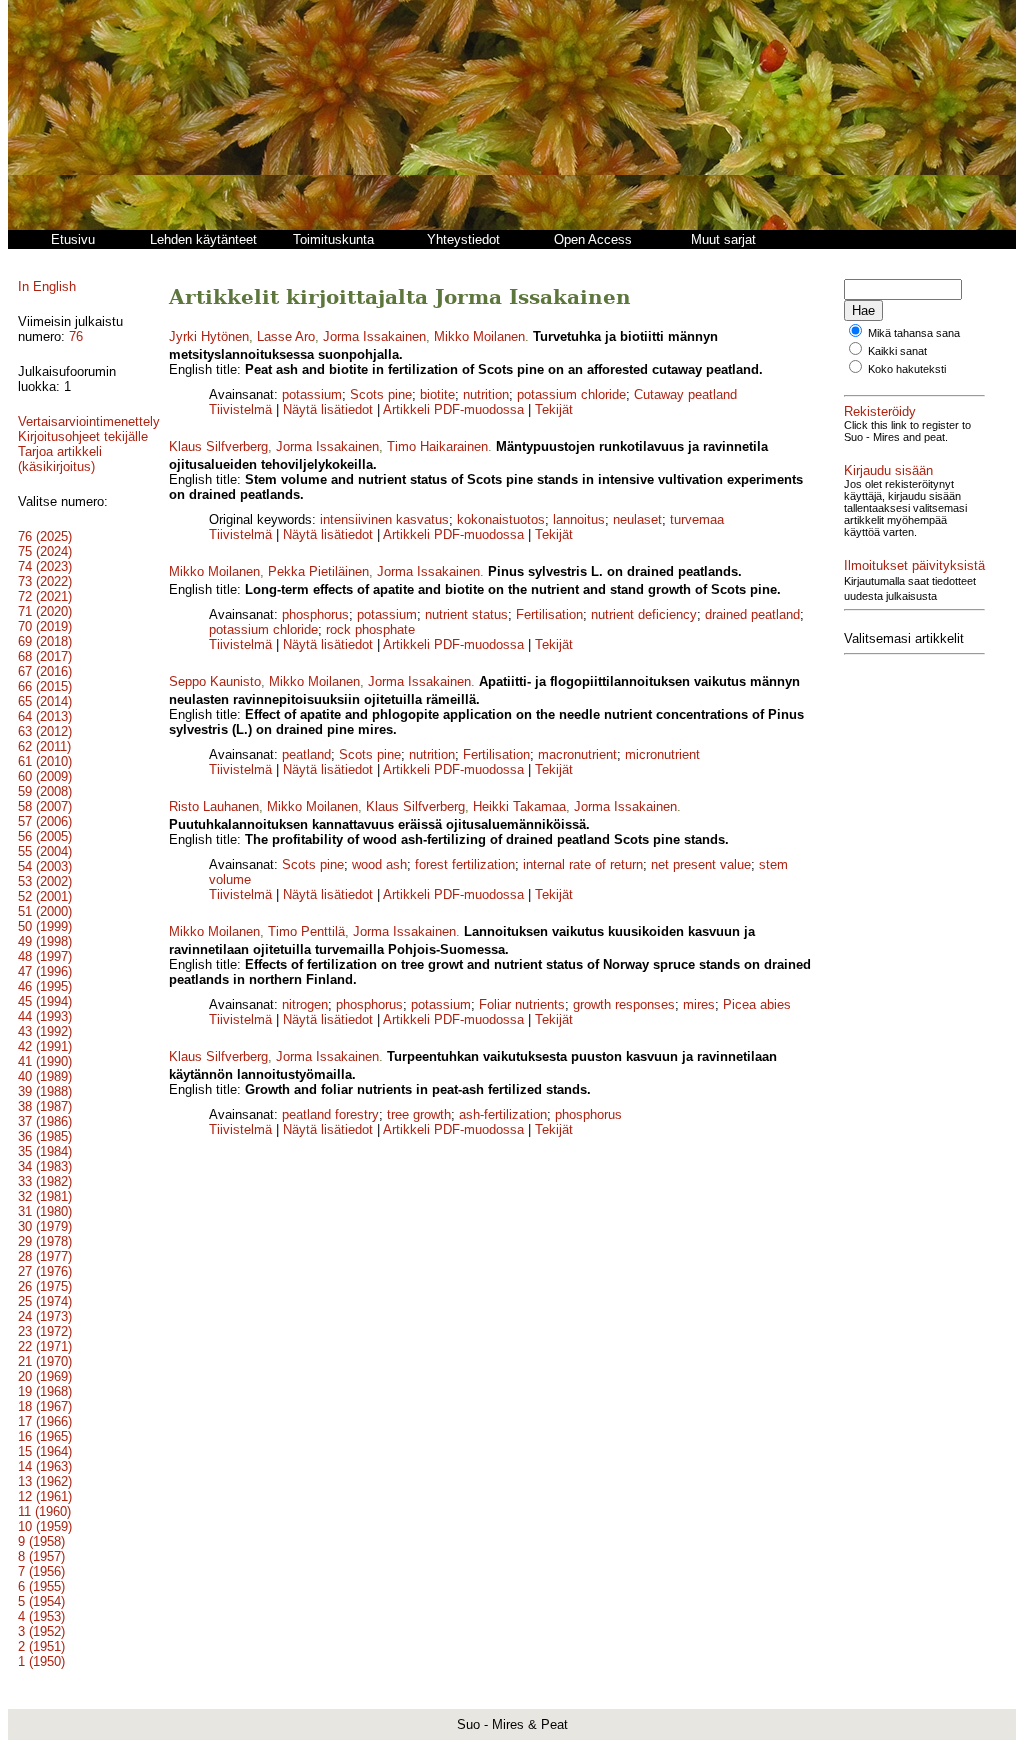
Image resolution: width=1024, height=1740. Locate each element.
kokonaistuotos (501, 519)
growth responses (624, 1004)
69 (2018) (45, 641)
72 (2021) (45, 596)
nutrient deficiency (644, 614)
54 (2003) (45, 866)
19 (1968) (45, 1391)
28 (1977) (45, 1256)
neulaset (637, 519)
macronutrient (577, 754)
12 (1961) (45, 1496)
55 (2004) (45, 851)
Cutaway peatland (685, 394)
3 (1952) (41, 1631)
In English (47, 286)
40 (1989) (45, 1076)
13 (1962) (45, 1481)
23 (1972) (45, 1331)
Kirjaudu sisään (888, 470)
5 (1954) (41, 1601)
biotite (437, 394)
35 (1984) (45, 1151)
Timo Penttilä (306, 931)
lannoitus (579, 519)
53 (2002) (45, 881)
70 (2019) (45, 626)
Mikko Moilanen (479, 336)
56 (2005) (45, 836)
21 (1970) (45, 1361)
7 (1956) (41, 1571)
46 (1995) (45, 986)
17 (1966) (45, 1421)
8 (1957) (41, 1556)
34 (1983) (45, 1166)
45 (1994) (45, 1001)
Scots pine (381, 394)
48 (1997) (45, 956)
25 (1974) (45, 1301)
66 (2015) (45, 686)
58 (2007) (45, 806)
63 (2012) (45, 731)
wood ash (379, 864)
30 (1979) (45, 1226)
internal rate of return (583, 864)
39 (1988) (45, 1091)
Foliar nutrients (522, 1004)
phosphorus (315, 614)
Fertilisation (549, 614)
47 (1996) (45, 971)
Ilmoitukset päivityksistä (914, 565)
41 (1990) (45, 1061)
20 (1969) (45, 1376)
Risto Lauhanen (214, 806)
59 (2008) (45, 791)
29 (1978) (45, 1241)
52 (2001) (45, 896)
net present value (701, 864)
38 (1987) (45, 1106)
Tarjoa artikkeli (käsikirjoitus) (60, 459)
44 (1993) (45, 1016)
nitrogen (305, 1004)
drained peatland (752, 614)
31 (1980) (45, 1211)
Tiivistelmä (240, 409)
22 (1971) (45, 1346)
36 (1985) (45, 1136)
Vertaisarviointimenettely (89, 421)
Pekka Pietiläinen (318, 571)
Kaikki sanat (897, 351)
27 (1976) (45, 1271)
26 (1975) (45, 1286)
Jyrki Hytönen (209, 336)
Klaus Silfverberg (218, 446)
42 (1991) (45, 1046)
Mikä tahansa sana (914, 333)
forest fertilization (465, 864)
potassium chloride (571, 394)
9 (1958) (41, 1541)
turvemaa (697, 519)
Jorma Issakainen (374, 336)
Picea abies (757, 1004)
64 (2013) (45, 716)
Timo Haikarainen (437, 446)
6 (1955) (41, 1586)
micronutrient (662, 754)
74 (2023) (45, 566)
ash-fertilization (503, 1114)
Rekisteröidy (880, 411)
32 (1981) (45, 1196)
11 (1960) (44, 1511)
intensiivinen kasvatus (384, 519)
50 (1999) (45, 926)
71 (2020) (45, 611)
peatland (306, 754)
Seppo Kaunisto (215, 681)
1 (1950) (41, 1661)
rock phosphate (370, 629)
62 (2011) (44, 746)
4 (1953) (41, 1616)
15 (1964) (45, 1451)
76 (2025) (45, 536)
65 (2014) (45, 701)
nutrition (486, 394)
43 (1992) (45, 1031)
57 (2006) (45, 821)
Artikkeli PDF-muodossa (453, 409)
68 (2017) (45, 656)
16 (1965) (45, 1436)
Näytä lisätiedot (330, 409)
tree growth (419, 1114)
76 (76, 336)
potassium (312, 394)
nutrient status (466, 614)
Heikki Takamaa (519, 806)
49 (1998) (45, 941)
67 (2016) (45, 671)
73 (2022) (45, 581)
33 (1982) (45, 1181)
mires (699, 1004)
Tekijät (554, 409)
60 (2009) (45, 776)
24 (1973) (45, 1316)
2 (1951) (41, 1646)
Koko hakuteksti (907, 369)
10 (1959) (45, 1526)
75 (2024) (45, 551)
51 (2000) (45, 911)
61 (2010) (45, 761)
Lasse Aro (286, 336)
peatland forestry (330, 1114)
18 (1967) (45, 1406)
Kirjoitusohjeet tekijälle (83, 436)
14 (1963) (45, 1466)
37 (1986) (45, 1121)
